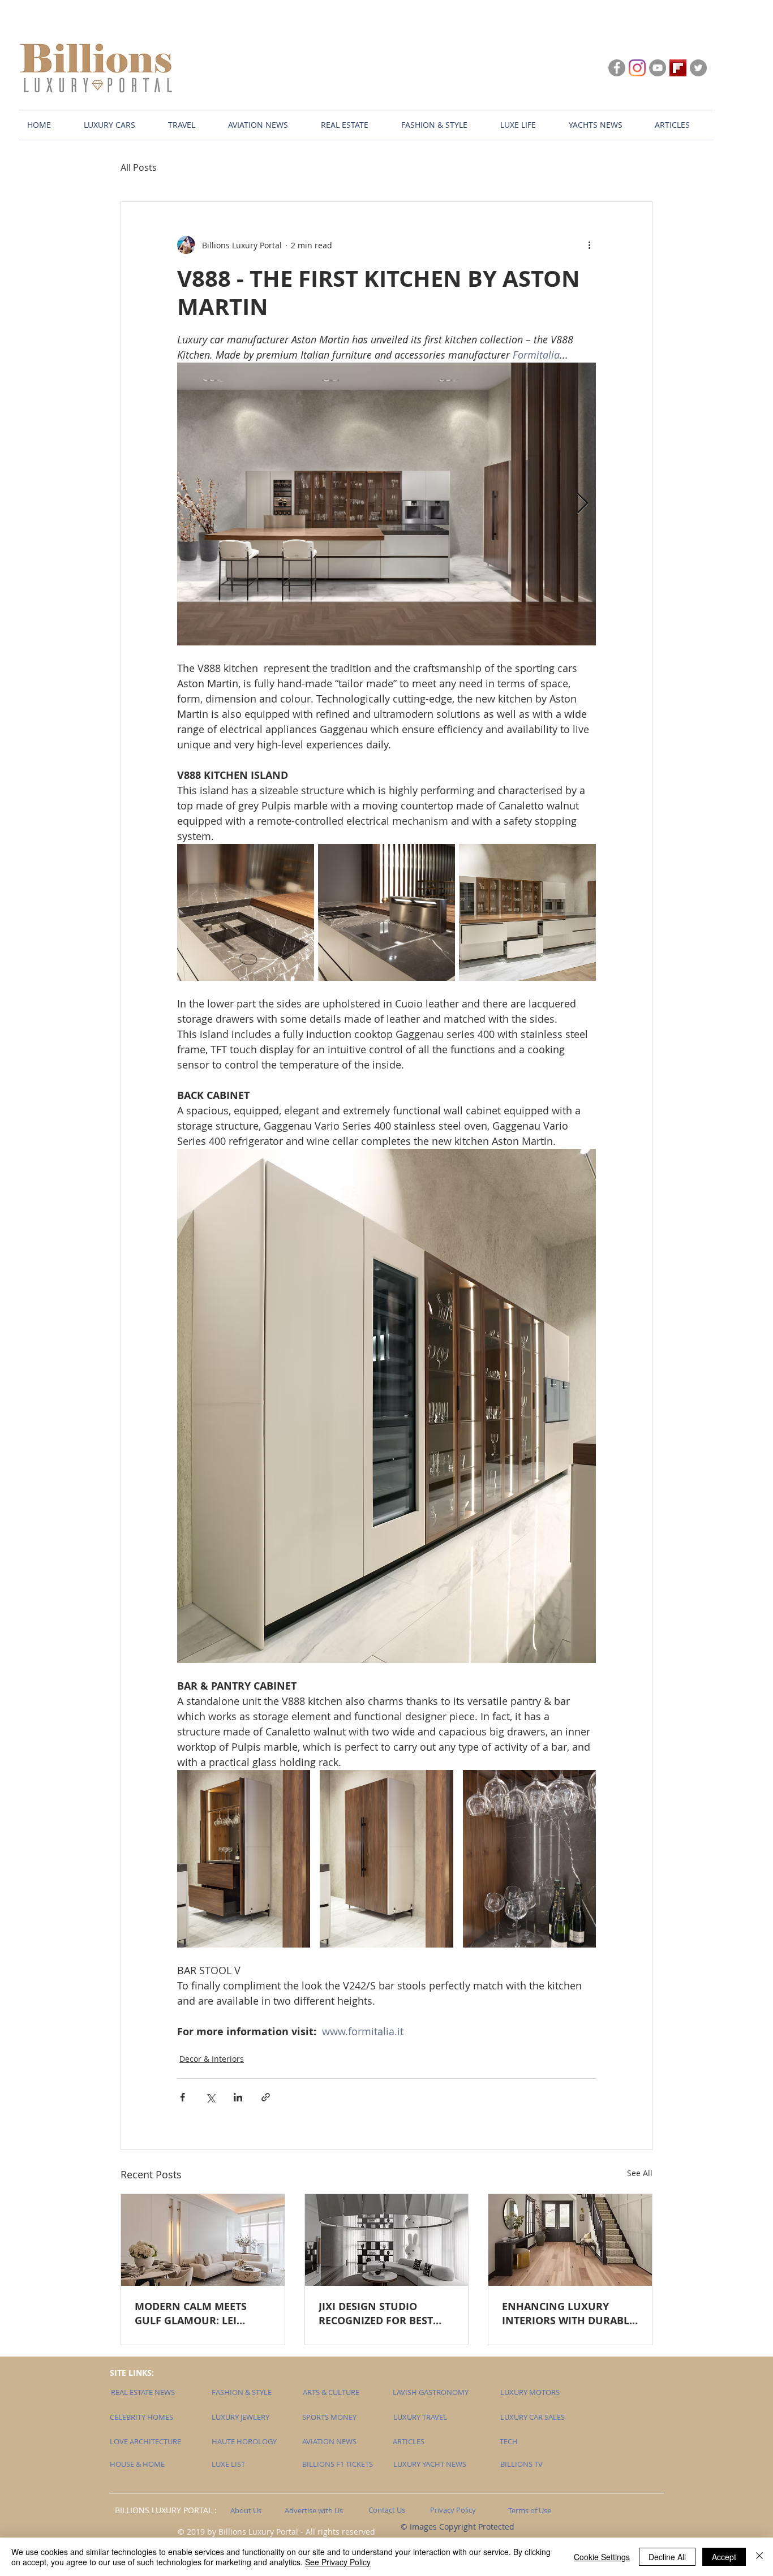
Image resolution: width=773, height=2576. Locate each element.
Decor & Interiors (212, 2059)
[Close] (759, 2557)
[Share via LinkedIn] (238, 2097)
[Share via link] (266, 2097)
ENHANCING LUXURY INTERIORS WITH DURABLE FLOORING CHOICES (568, 2314)
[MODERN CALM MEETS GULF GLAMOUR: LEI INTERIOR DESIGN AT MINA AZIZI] (203, 2240)
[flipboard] (678, 68)
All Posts (139, 167)
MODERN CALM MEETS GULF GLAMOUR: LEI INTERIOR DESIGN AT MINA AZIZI (202, 2314)
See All (640, 2173)
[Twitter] (698, 68)
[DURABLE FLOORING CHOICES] (570, 2240)
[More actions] (589, 245)
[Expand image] (386, 504)
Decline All (667, 2557)
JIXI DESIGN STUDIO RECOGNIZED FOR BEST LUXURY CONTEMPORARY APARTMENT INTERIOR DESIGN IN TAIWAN (383, 2314)
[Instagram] (637, 68)
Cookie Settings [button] (602, 2557)
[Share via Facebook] (182, 2097)
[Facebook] (617, 68)
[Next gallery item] (583, 504)
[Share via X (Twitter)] (210, 2097)
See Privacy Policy (338, 2562)
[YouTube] (658, 68)
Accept (724, 2557)
